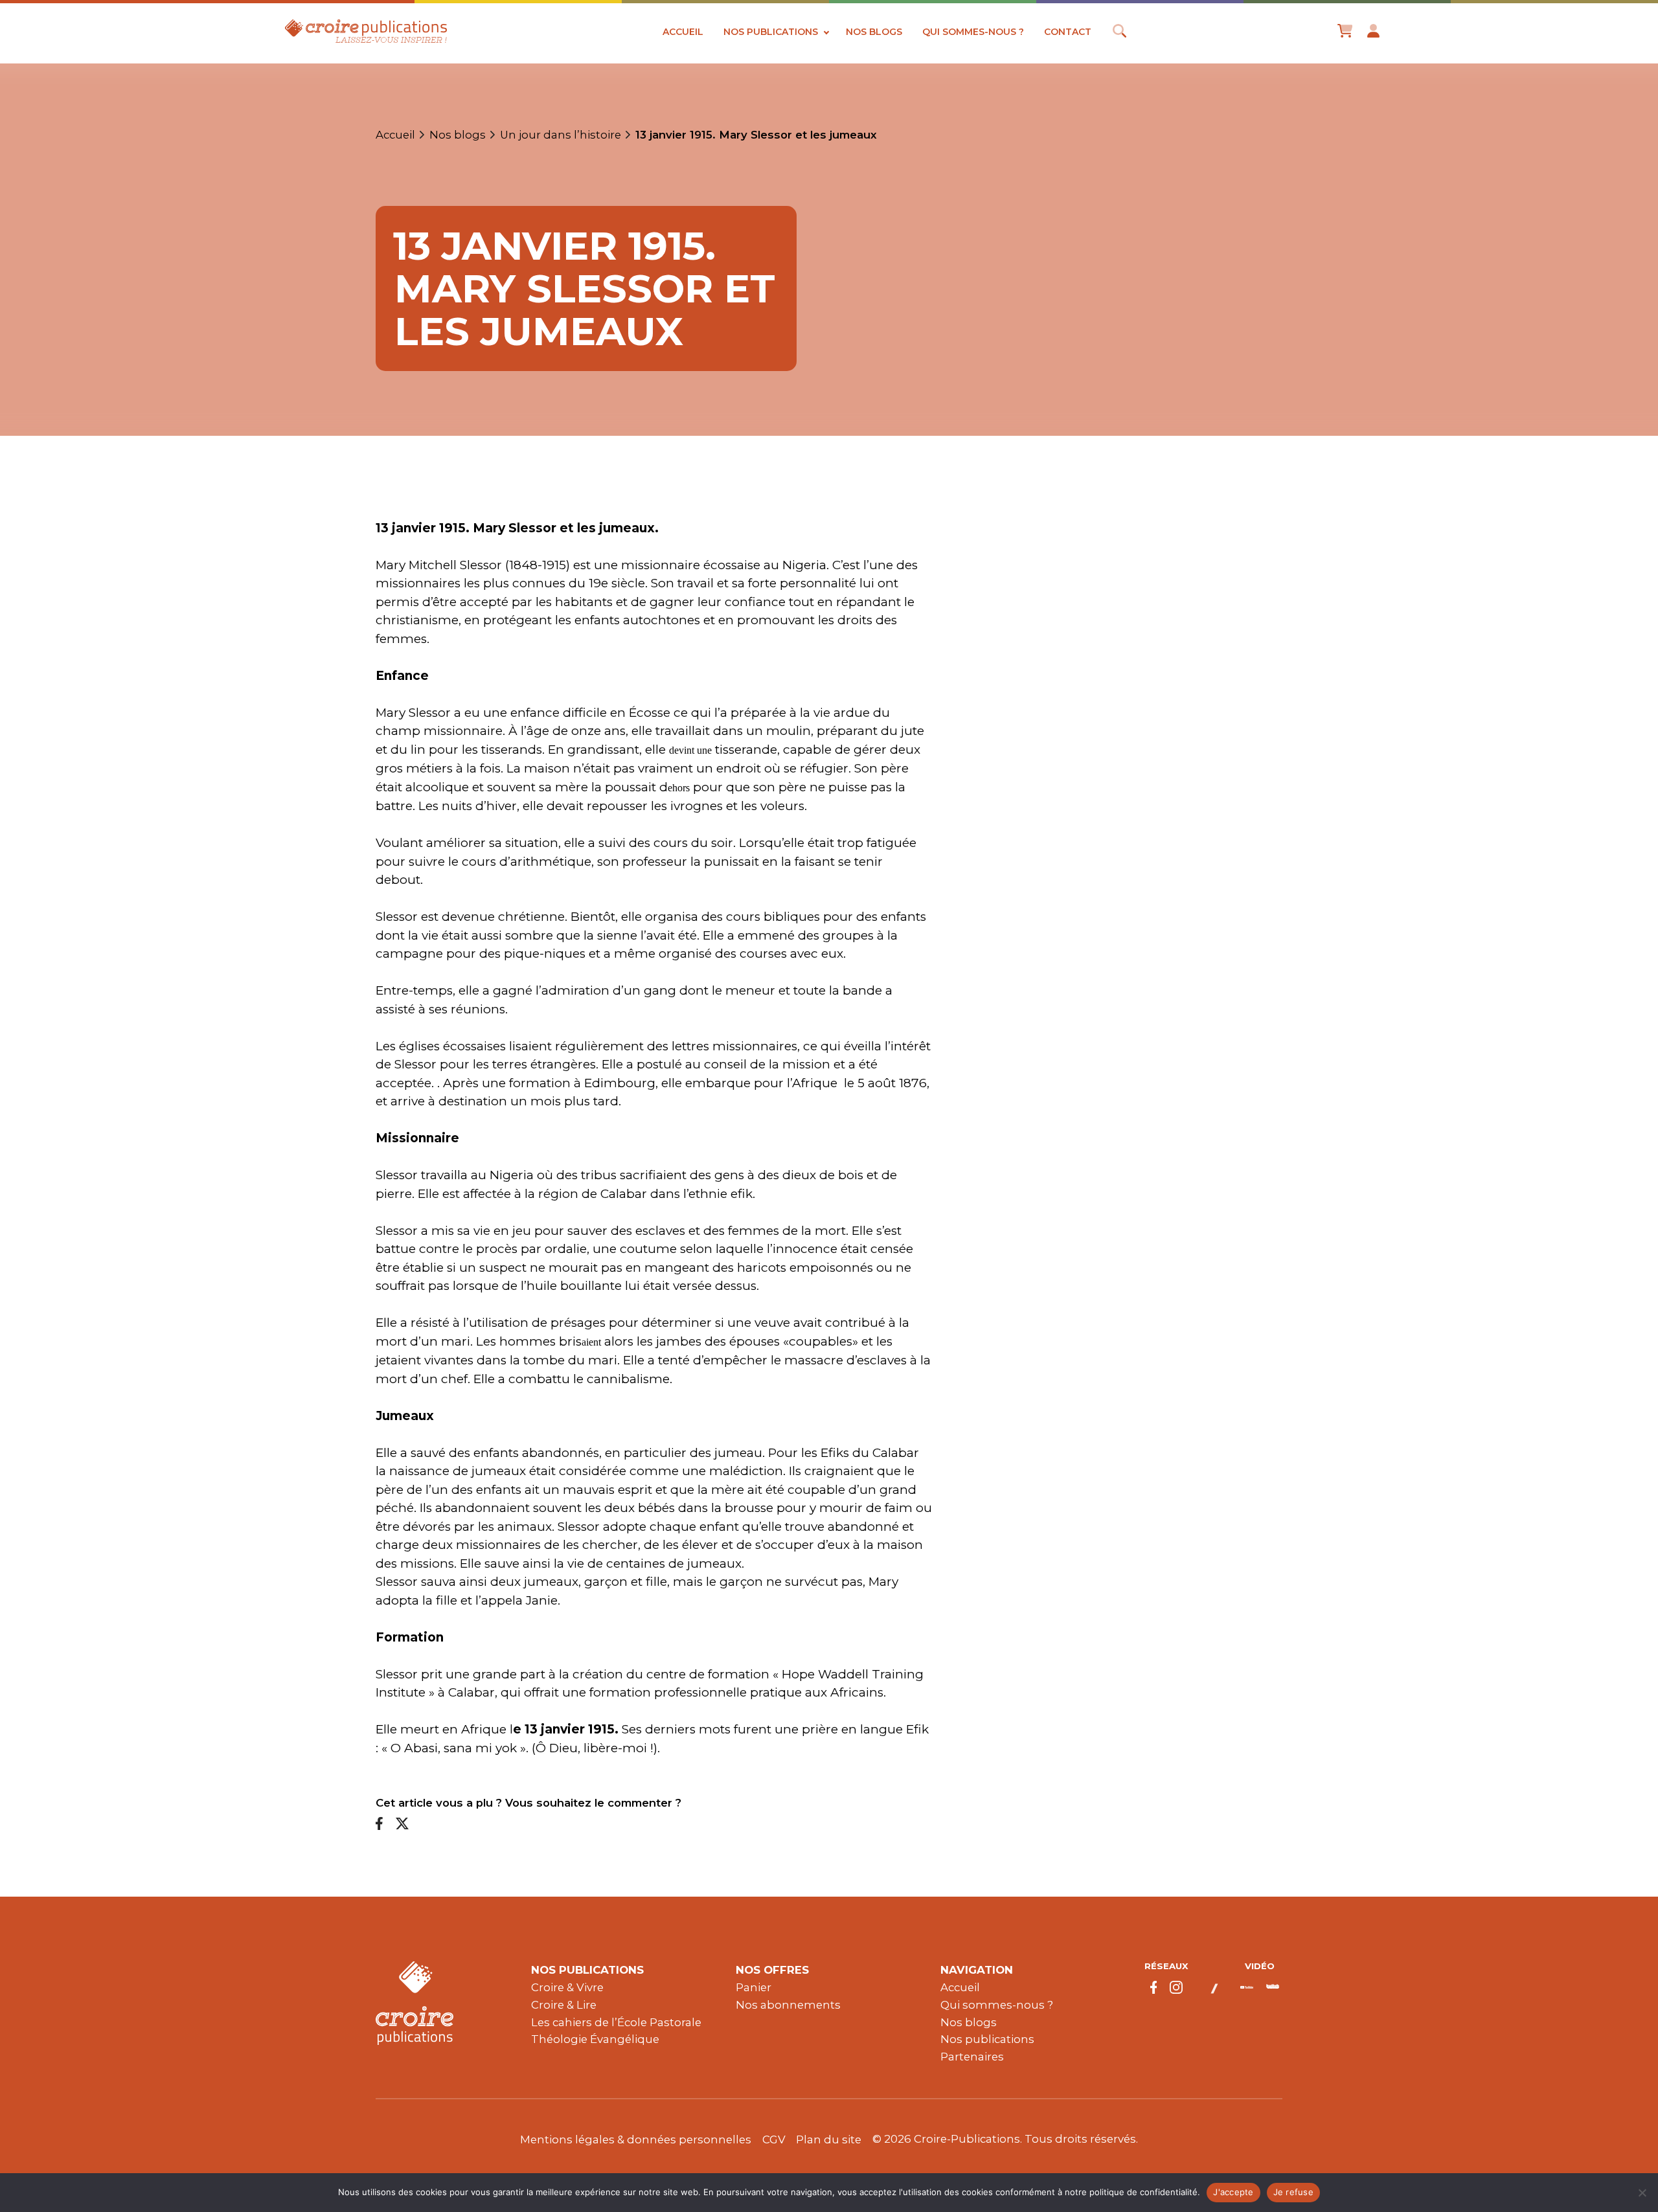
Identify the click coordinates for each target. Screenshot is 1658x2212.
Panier (754, 1987)
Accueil (683, 32)
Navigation (977, 1970)
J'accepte (1233, 2192)
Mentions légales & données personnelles (636, 2139)
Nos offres (772, 1970)
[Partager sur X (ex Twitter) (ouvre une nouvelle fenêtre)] (402, 1824)
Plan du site (829, 2139)
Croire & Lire (564, 2005)
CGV (774, 2139)
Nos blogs (874, 32)
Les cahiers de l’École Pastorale (616, 2022)
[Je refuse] (1642, 2193)
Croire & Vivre (567, 1987)
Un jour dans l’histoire (561, 135)
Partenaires (972, 2057)
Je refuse (1293, 2192)
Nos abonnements (788, 2005)
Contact (1068, 32)
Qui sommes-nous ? (973, 32)
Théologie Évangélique (595, 2039)
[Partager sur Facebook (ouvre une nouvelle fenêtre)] (379, 1824)
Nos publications (771, 32)
